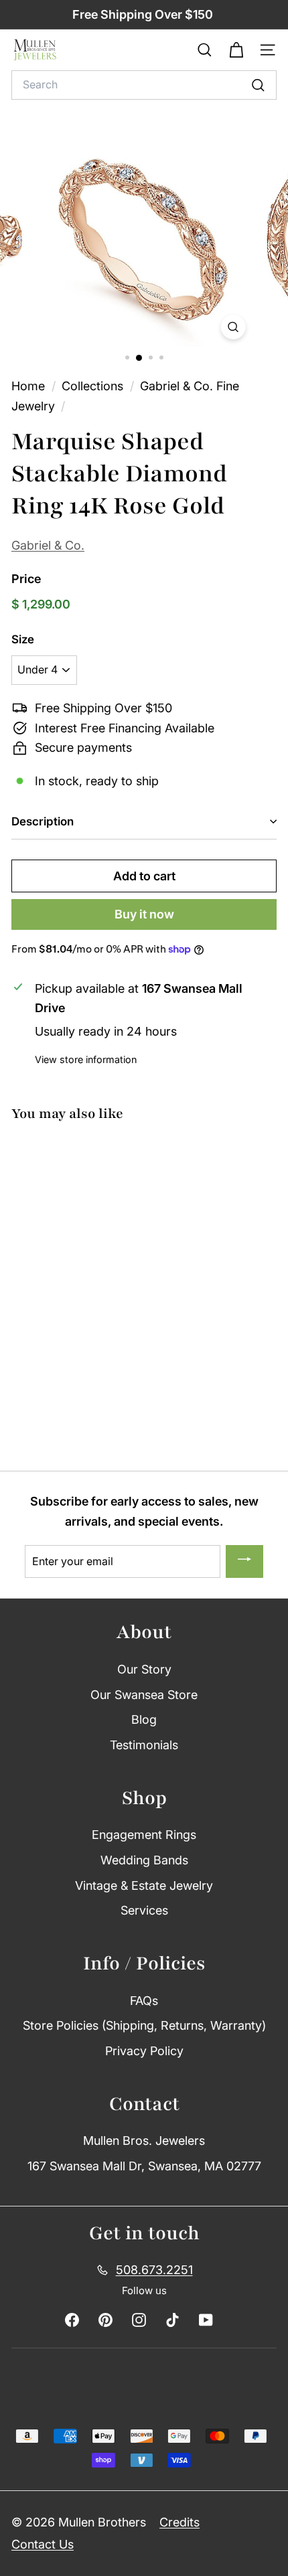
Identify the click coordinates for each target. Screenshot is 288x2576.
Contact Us (43, 2544)
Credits (179, 2522)
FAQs (144, 2001)
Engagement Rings (144, 1835)
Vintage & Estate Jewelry (144, 1885)
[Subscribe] (244, 1562)
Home (30, 386)
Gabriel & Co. (48, 545)
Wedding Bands (144, 1860)
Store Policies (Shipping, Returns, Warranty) (144, 2025)
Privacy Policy (144, 2051)
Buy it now (144, 914)
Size (23, 639)
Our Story (144, 1669)
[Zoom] (233, 327)
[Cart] (236, 50)
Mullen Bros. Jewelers (144, 2141)
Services (144, 1910)
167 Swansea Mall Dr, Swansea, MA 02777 (144, 2166)
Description (43, 821)
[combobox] (144, 85)
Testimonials (144, 1745)
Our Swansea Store (144, 1695)
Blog (144, 1719)
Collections (94, 386)
